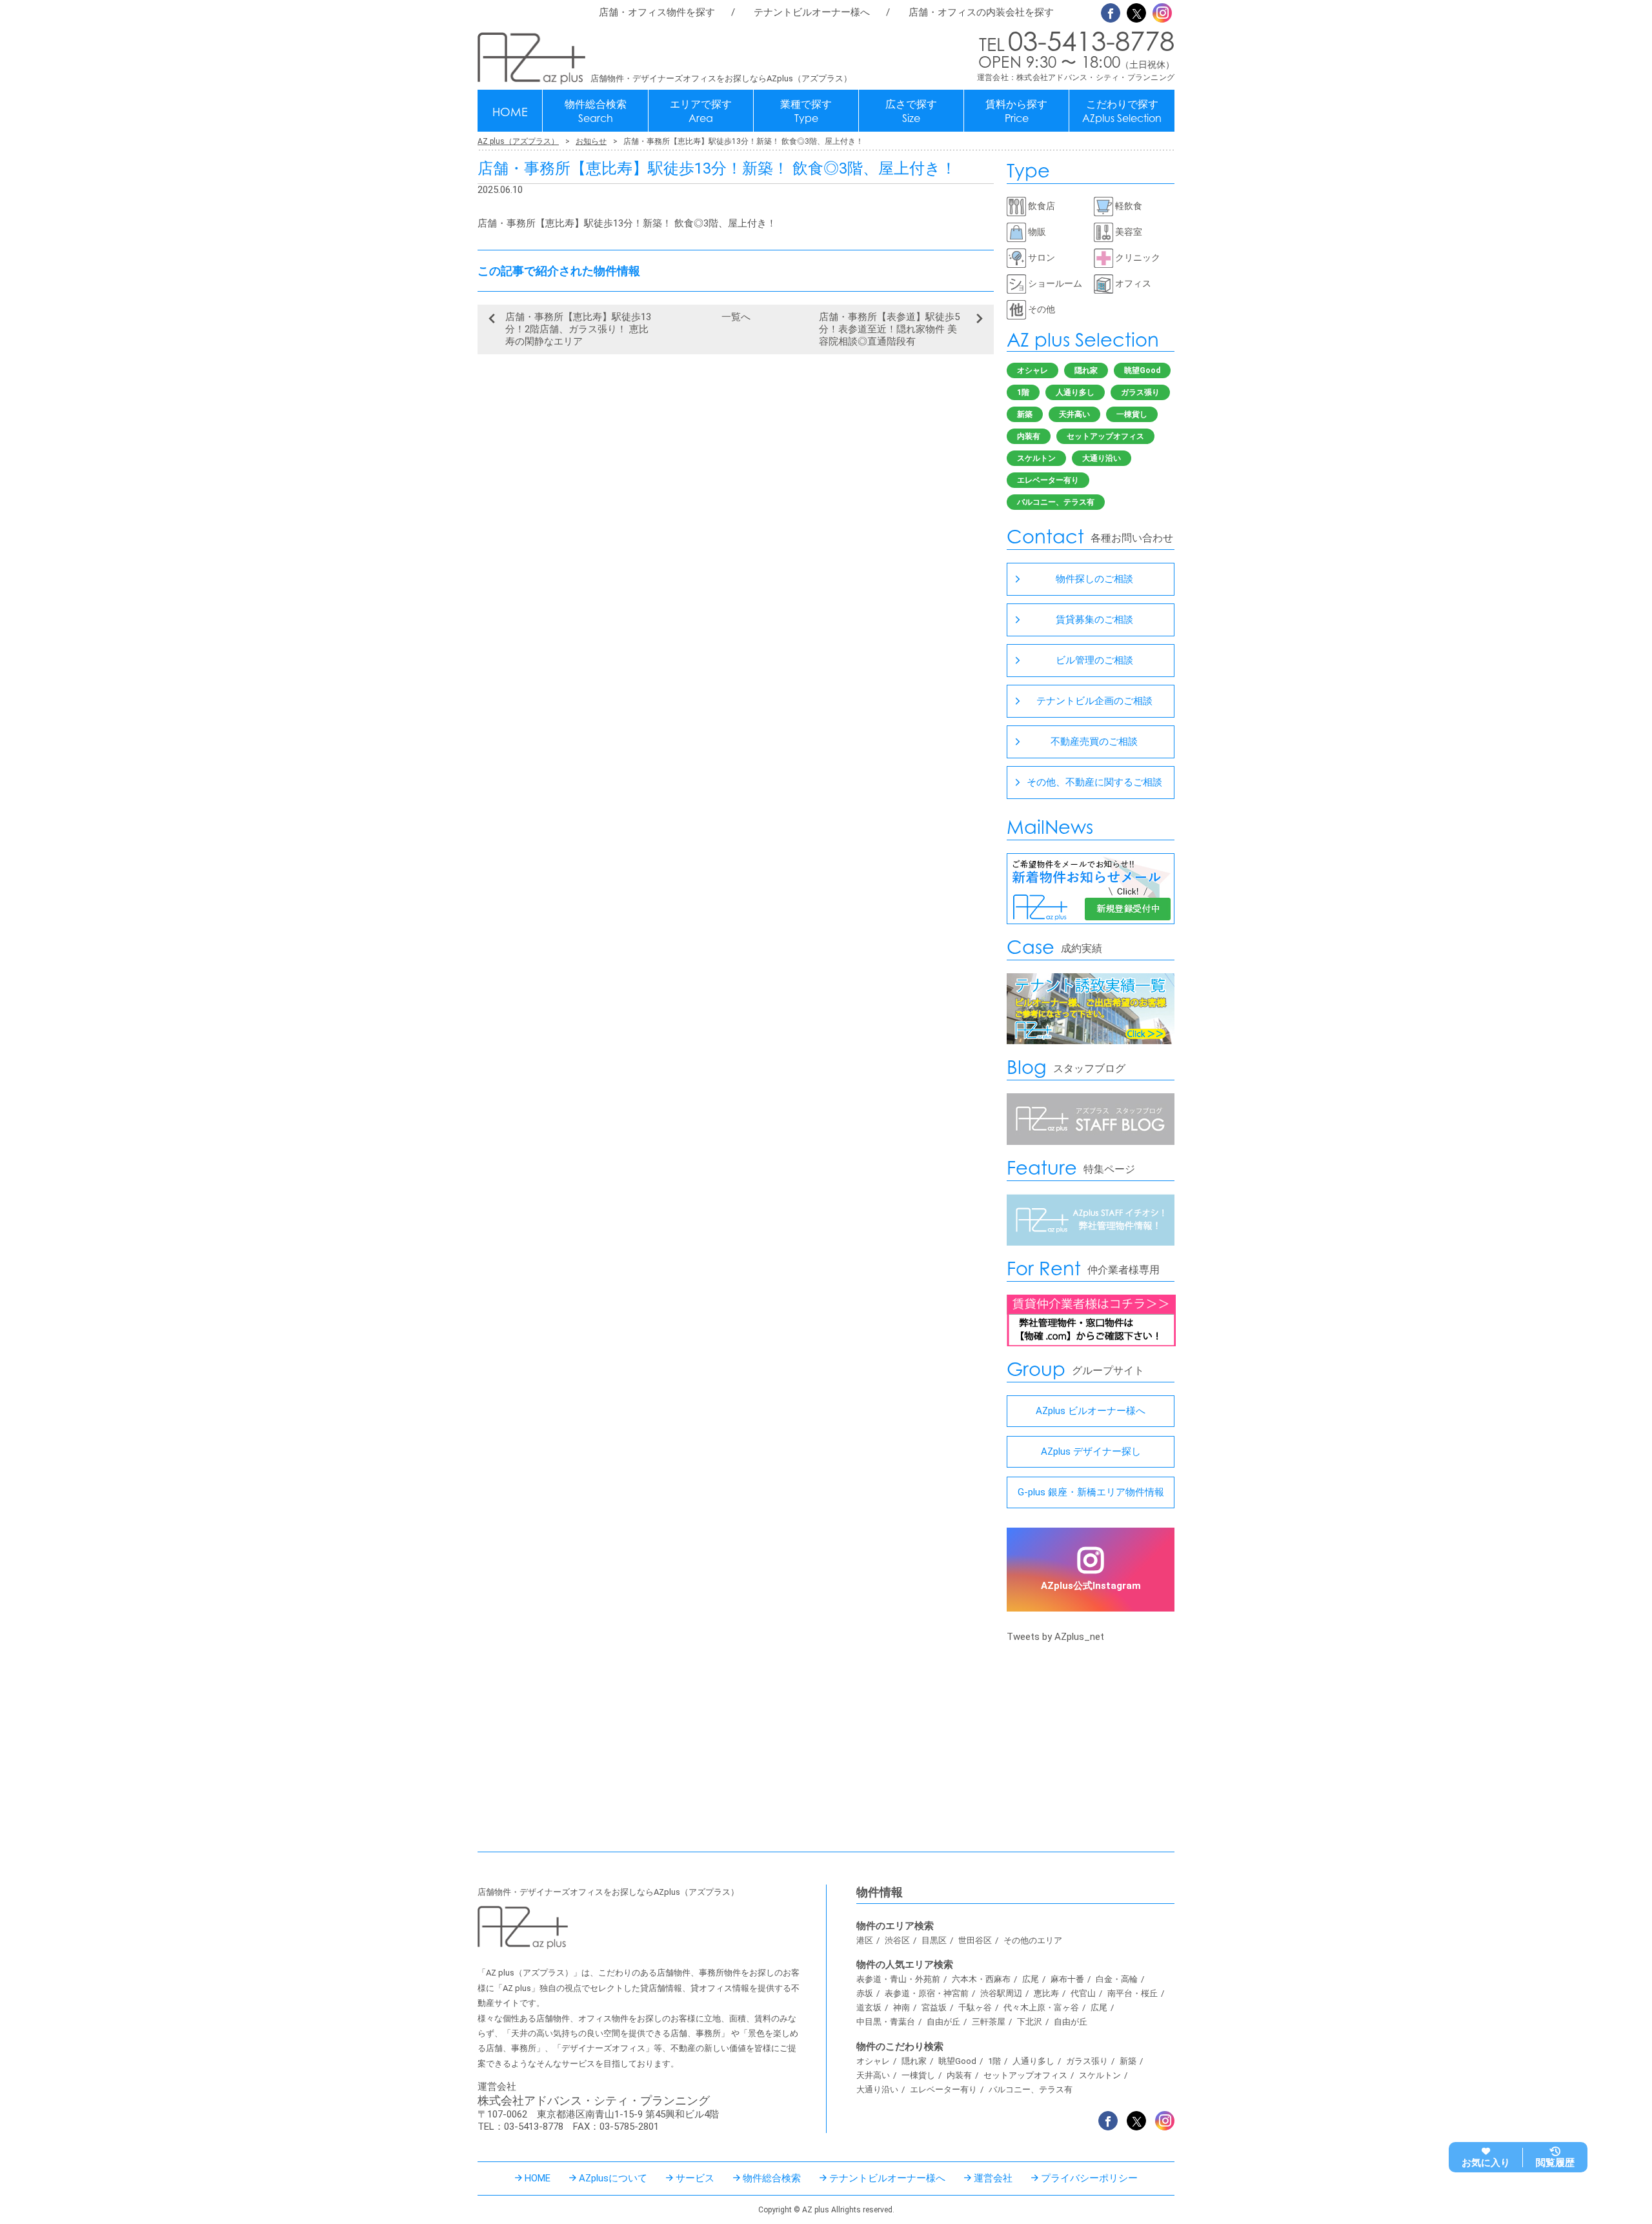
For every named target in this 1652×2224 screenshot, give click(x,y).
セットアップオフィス (1105, 436)
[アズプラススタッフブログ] (1091, 1142)
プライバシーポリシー (1089, 2178)
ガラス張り (1140, 392)
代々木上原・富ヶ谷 (1041, 2007)
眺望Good (1142, 370)
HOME (510, 112)
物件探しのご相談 (1094, 579)
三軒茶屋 (989, 2022)
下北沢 (1030, 2022)
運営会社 (993, 2178)
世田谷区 (975, 1940)
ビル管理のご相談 (1094, 660)
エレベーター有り (1048, 480)
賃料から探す (1016, 111)
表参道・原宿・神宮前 (927, 1993)
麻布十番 (1067, 1979)
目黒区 (934, 1940)
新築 (1025, 414)
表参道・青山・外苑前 (898, 1979)
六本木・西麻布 (981, 1979)
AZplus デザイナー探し (1091, 1451)
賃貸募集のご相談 (1094, 620)
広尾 (1031, 1979)
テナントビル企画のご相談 (1094, 701)
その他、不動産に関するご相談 (1094, 782)
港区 (865, 1940)
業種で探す (806, 111)
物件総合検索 (596, 111)
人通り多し (1075, 392)
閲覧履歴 (1555, 2163)
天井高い (1074, 414)
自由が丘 (943, 2022)
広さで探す (911, 111)
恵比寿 (1046, 1993)
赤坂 (865, 1993)
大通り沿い (1102, 458)
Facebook (1111, 13)
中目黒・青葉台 (886, 2022)
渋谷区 (897, 1940)
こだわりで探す (1122, 111)
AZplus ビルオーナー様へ (1091, 1411)
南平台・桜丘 (1133, 1993)
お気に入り (1486, 2163)
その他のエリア (1033, 1940)
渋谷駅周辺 (1001, 1993)
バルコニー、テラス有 (1056, 502)
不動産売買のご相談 (1094, 742)
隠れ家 (1086, 370)
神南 (902, 2007)
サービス (695, 2178)
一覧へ (736, 317)
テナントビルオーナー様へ (812, 12)
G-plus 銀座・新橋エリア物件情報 (1091, 1492)
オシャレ (1032, 370)
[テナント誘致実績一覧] (1091, 1041)
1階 (1023, 392)
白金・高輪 (1117, 1979)
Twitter (1136, 13)
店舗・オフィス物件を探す (657, 12)
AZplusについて (613, 2178)
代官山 (1083, 1993)
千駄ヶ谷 (975, 2007)
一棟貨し (1132, 414)
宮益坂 (934, 2007)
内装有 (1029, 436)
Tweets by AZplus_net (1055, 1637)
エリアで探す (701, 111)
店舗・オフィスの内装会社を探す (981, 12)
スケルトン (1036, 458)
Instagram (1162, 13)
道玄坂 (869, 2007)
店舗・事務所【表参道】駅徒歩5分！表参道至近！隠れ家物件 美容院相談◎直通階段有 (889, 329)
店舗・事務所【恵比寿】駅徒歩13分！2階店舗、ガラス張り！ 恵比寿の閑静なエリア (578, 329)
